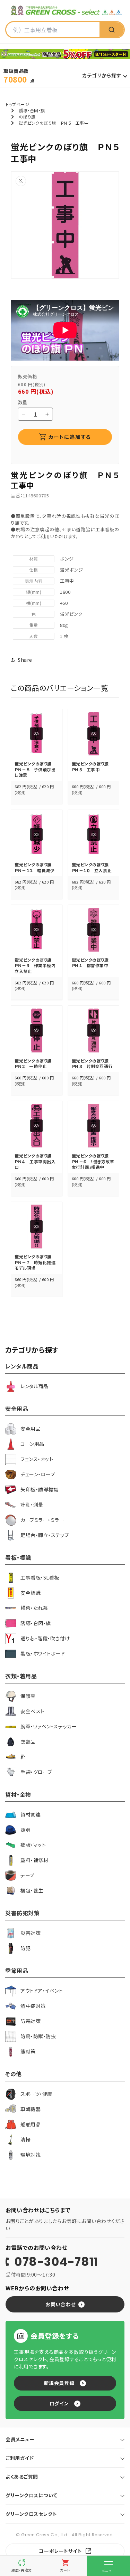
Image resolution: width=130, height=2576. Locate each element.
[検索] (112, 30)
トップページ (17, 104)
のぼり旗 (27, 117)
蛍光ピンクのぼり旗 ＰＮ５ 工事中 (93, 766)
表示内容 (34, 581)
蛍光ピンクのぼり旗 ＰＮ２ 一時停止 (35, 1063)
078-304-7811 (56, 2262)
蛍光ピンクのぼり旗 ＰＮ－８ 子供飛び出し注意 (35, 769)
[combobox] (53, 30)
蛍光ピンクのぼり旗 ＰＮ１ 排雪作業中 (93, 963)
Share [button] (25, 660)
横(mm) (34, 603)
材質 (33, 559)
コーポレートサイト (60, 2551)
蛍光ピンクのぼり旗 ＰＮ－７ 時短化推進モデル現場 (35, 1262)
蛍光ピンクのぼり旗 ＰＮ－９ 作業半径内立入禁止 (35, 965)
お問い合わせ (60, 2304)
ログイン (59, 2403)
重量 (33, 625)
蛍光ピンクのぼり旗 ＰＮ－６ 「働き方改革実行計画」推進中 (93, 1161)
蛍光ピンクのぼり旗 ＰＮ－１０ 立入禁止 (93, 867)
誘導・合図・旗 (32, 110)
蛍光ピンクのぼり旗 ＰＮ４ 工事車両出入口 (35, 1161)
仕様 (33, 570)
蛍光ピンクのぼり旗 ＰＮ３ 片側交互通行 (93, 1063)
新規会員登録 (59, 2383)
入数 (33, 636)
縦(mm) (34, 592)
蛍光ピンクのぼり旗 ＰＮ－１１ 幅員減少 (35, 867)
